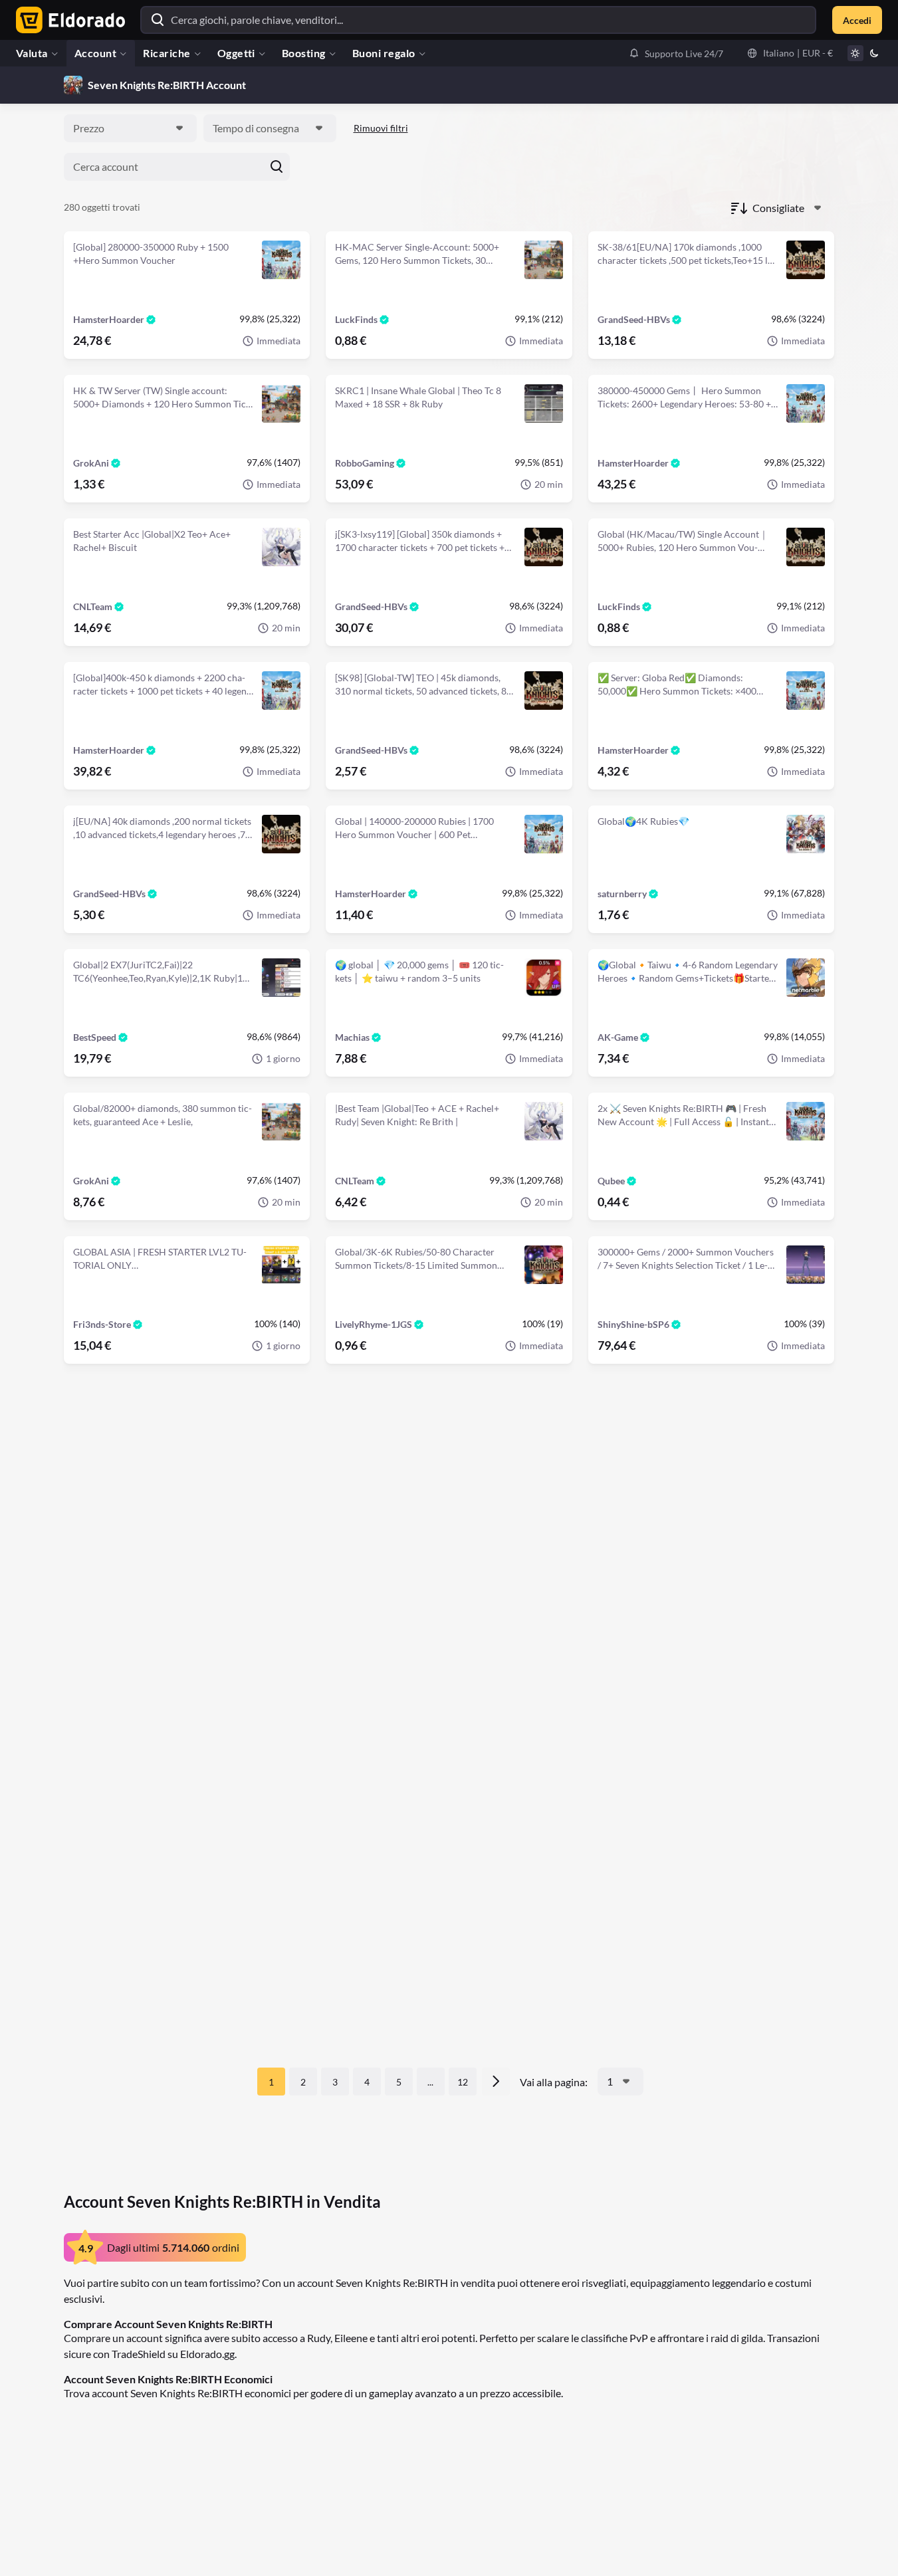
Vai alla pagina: (554, 2082)
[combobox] (130, 128)
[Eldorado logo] (67, 20)
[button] (676, 53)
